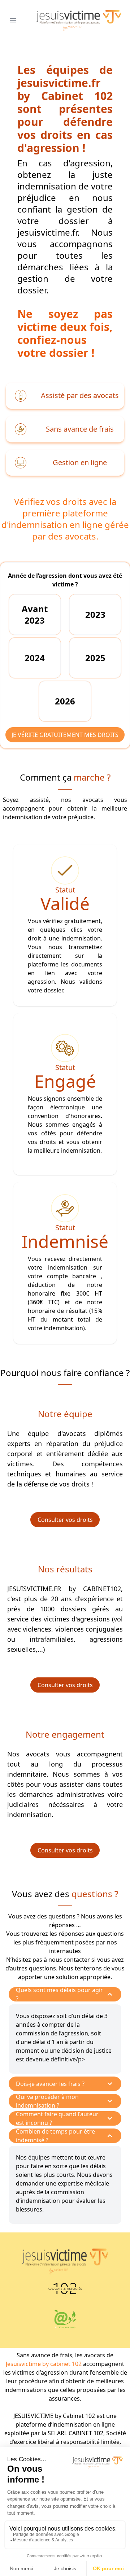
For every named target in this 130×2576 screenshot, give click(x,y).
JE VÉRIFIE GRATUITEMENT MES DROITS (65, 735)
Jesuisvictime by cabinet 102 (44, 2364)
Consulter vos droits (65, 1520)
